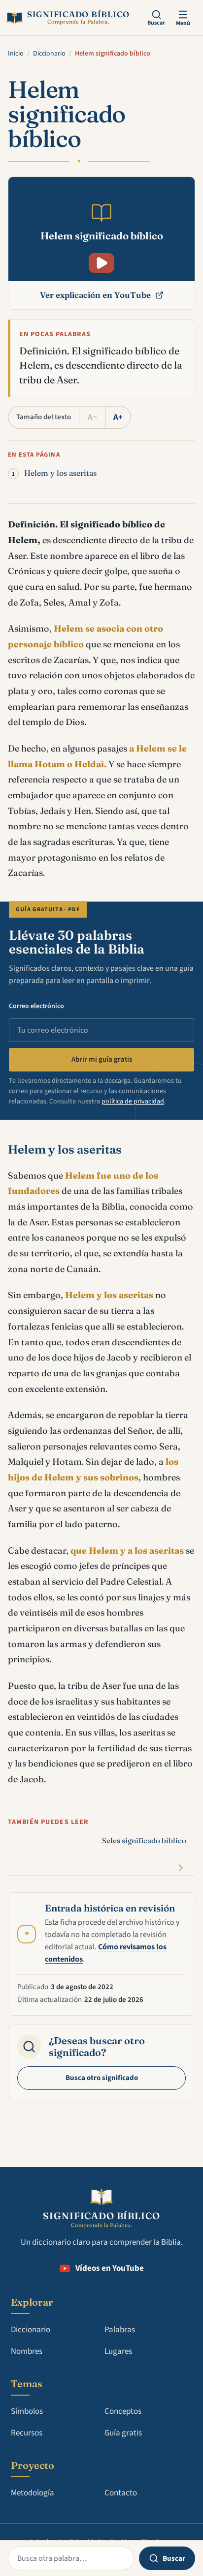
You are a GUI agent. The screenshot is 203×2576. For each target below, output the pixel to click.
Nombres (27, 2351)
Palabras (120, 2330)
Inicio (16, 54)
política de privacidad (133, 1101)
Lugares (118, 2351)
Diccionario (49, 54)
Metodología (33, 2493)
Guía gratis (123, 2433)
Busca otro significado (102, 2078)
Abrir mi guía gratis (102, 1059)
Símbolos (27, 2411)
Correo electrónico (36, 1006)
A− (92, 417)
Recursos (27, 2433)
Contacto (121, 2493)
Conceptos (123, 2411)
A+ (118, 417)
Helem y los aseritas (60, 473)
